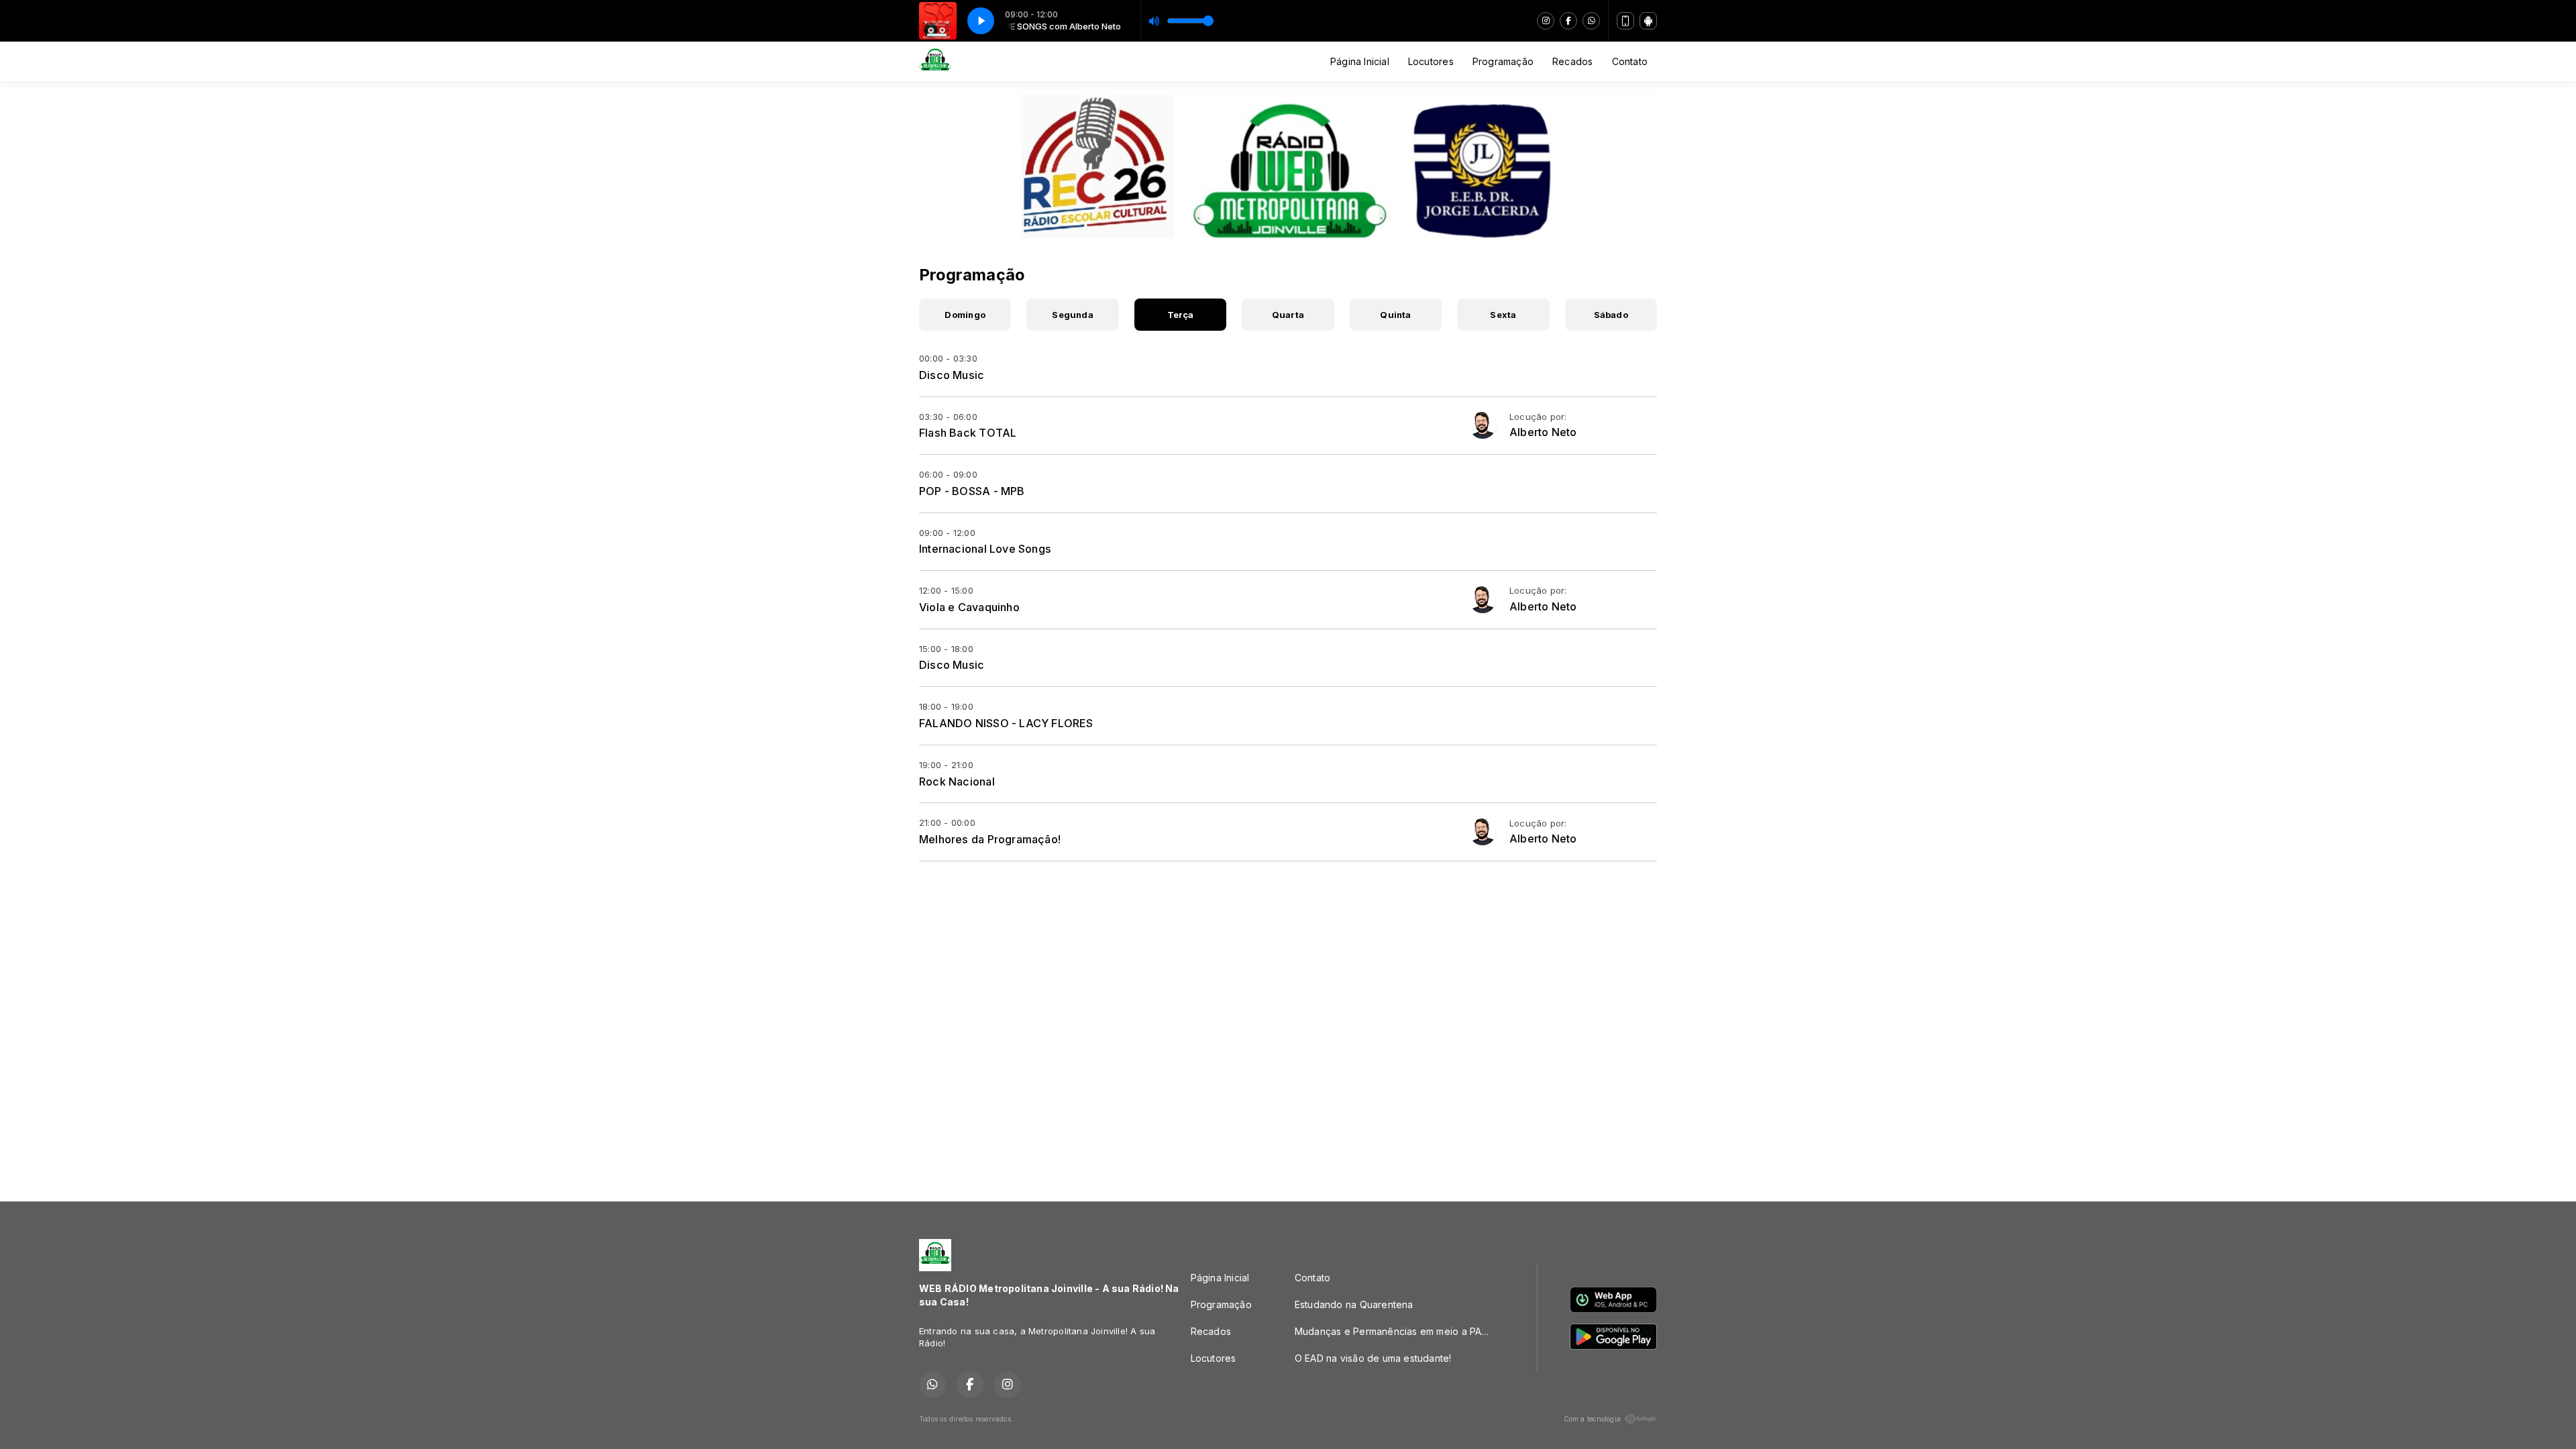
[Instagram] (1546, 21)
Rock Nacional (957, 782)
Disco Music (952, 375)
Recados (1572, 61)
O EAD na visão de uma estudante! (1373, 1358)
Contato (1630, 61)
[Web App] (1625, 21)
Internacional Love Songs (985, 549)
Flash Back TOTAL (968, 433)
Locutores (1431, 61)
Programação (1503, 61)
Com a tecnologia (1592, 1419)
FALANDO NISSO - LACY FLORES (1006, 723)
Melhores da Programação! (990, 839)
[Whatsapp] (1591, 21)
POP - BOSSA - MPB (972, 491)
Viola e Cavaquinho (969, 607)
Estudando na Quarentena (1354, 1304)
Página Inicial (1360, 61)
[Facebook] (1568, 21)
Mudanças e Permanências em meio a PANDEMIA (1400, 1331)
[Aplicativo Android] (1648, 21)
